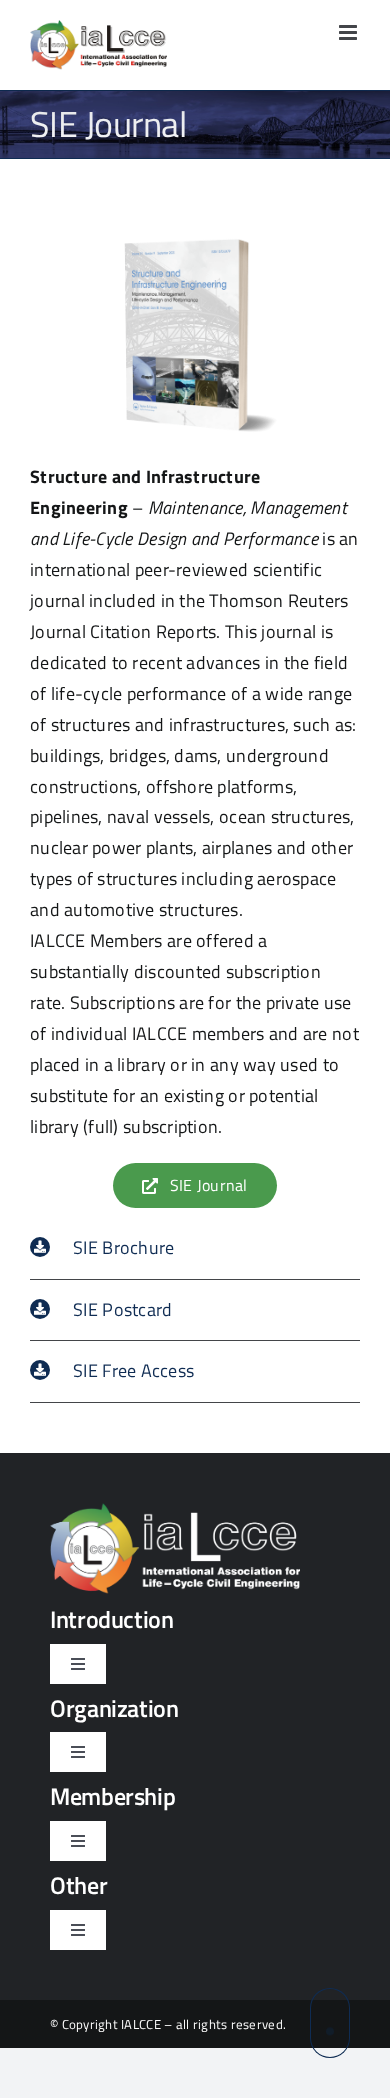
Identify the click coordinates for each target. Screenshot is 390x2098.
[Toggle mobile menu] (349, 32)
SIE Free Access (133, 1370)
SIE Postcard (122, 1309)
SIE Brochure (123, 1247)
